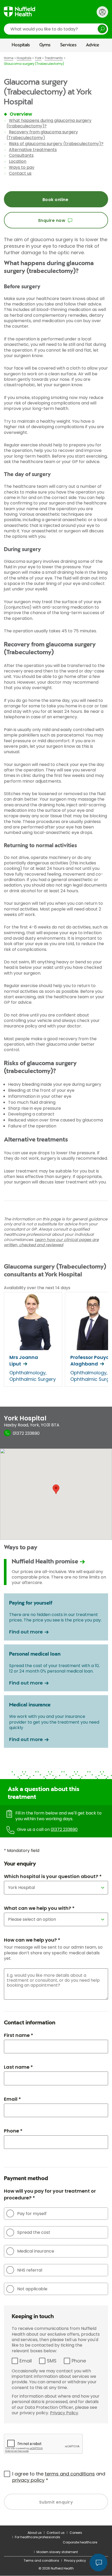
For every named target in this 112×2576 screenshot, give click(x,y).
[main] (56, 1289)
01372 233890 (64, 1829)
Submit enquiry (56, 2502)
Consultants (21, 155)
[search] (56, 29)
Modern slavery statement (57, 2552)
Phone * (13, 2131)
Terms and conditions (41, 2561)
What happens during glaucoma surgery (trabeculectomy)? (49, 123)
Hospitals (21, 45)
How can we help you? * (32, 1940)
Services (68, 45)
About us (35, 2533)
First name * (18, 2035)
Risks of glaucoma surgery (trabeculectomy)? (56, 144)
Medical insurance (36, 2251)
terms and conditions (70, 2474)
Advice (93, 45)
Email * (12, 2099)
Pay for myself (32, 2214)
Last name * (18, 2067)
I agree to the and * (59, 2477)
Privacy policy (75, 2561)
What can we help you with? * (39, 1908)
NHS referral (30, 2270)
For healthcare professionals (38, 2537)
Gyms (45, 45)
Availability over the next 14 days (37, 1288)
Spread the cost (34, 2232)
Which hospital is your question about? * (53, 1876)
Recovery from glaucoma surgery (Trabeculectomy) (42, 135)
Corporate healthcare (80, 2542)
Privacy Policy (64, 2413)
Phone (79, 2361)
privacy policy (28, 2480)
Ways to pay (22, 167)
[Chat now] (98, 2562)
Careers (76, 2533)
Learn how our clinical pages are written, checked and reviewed (51, 1242)
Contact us (20, 173)
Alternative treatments (33, 150)
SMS (52, 2361)
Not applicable (32, 2289)
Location (18, 161)
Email (26, 2361)
